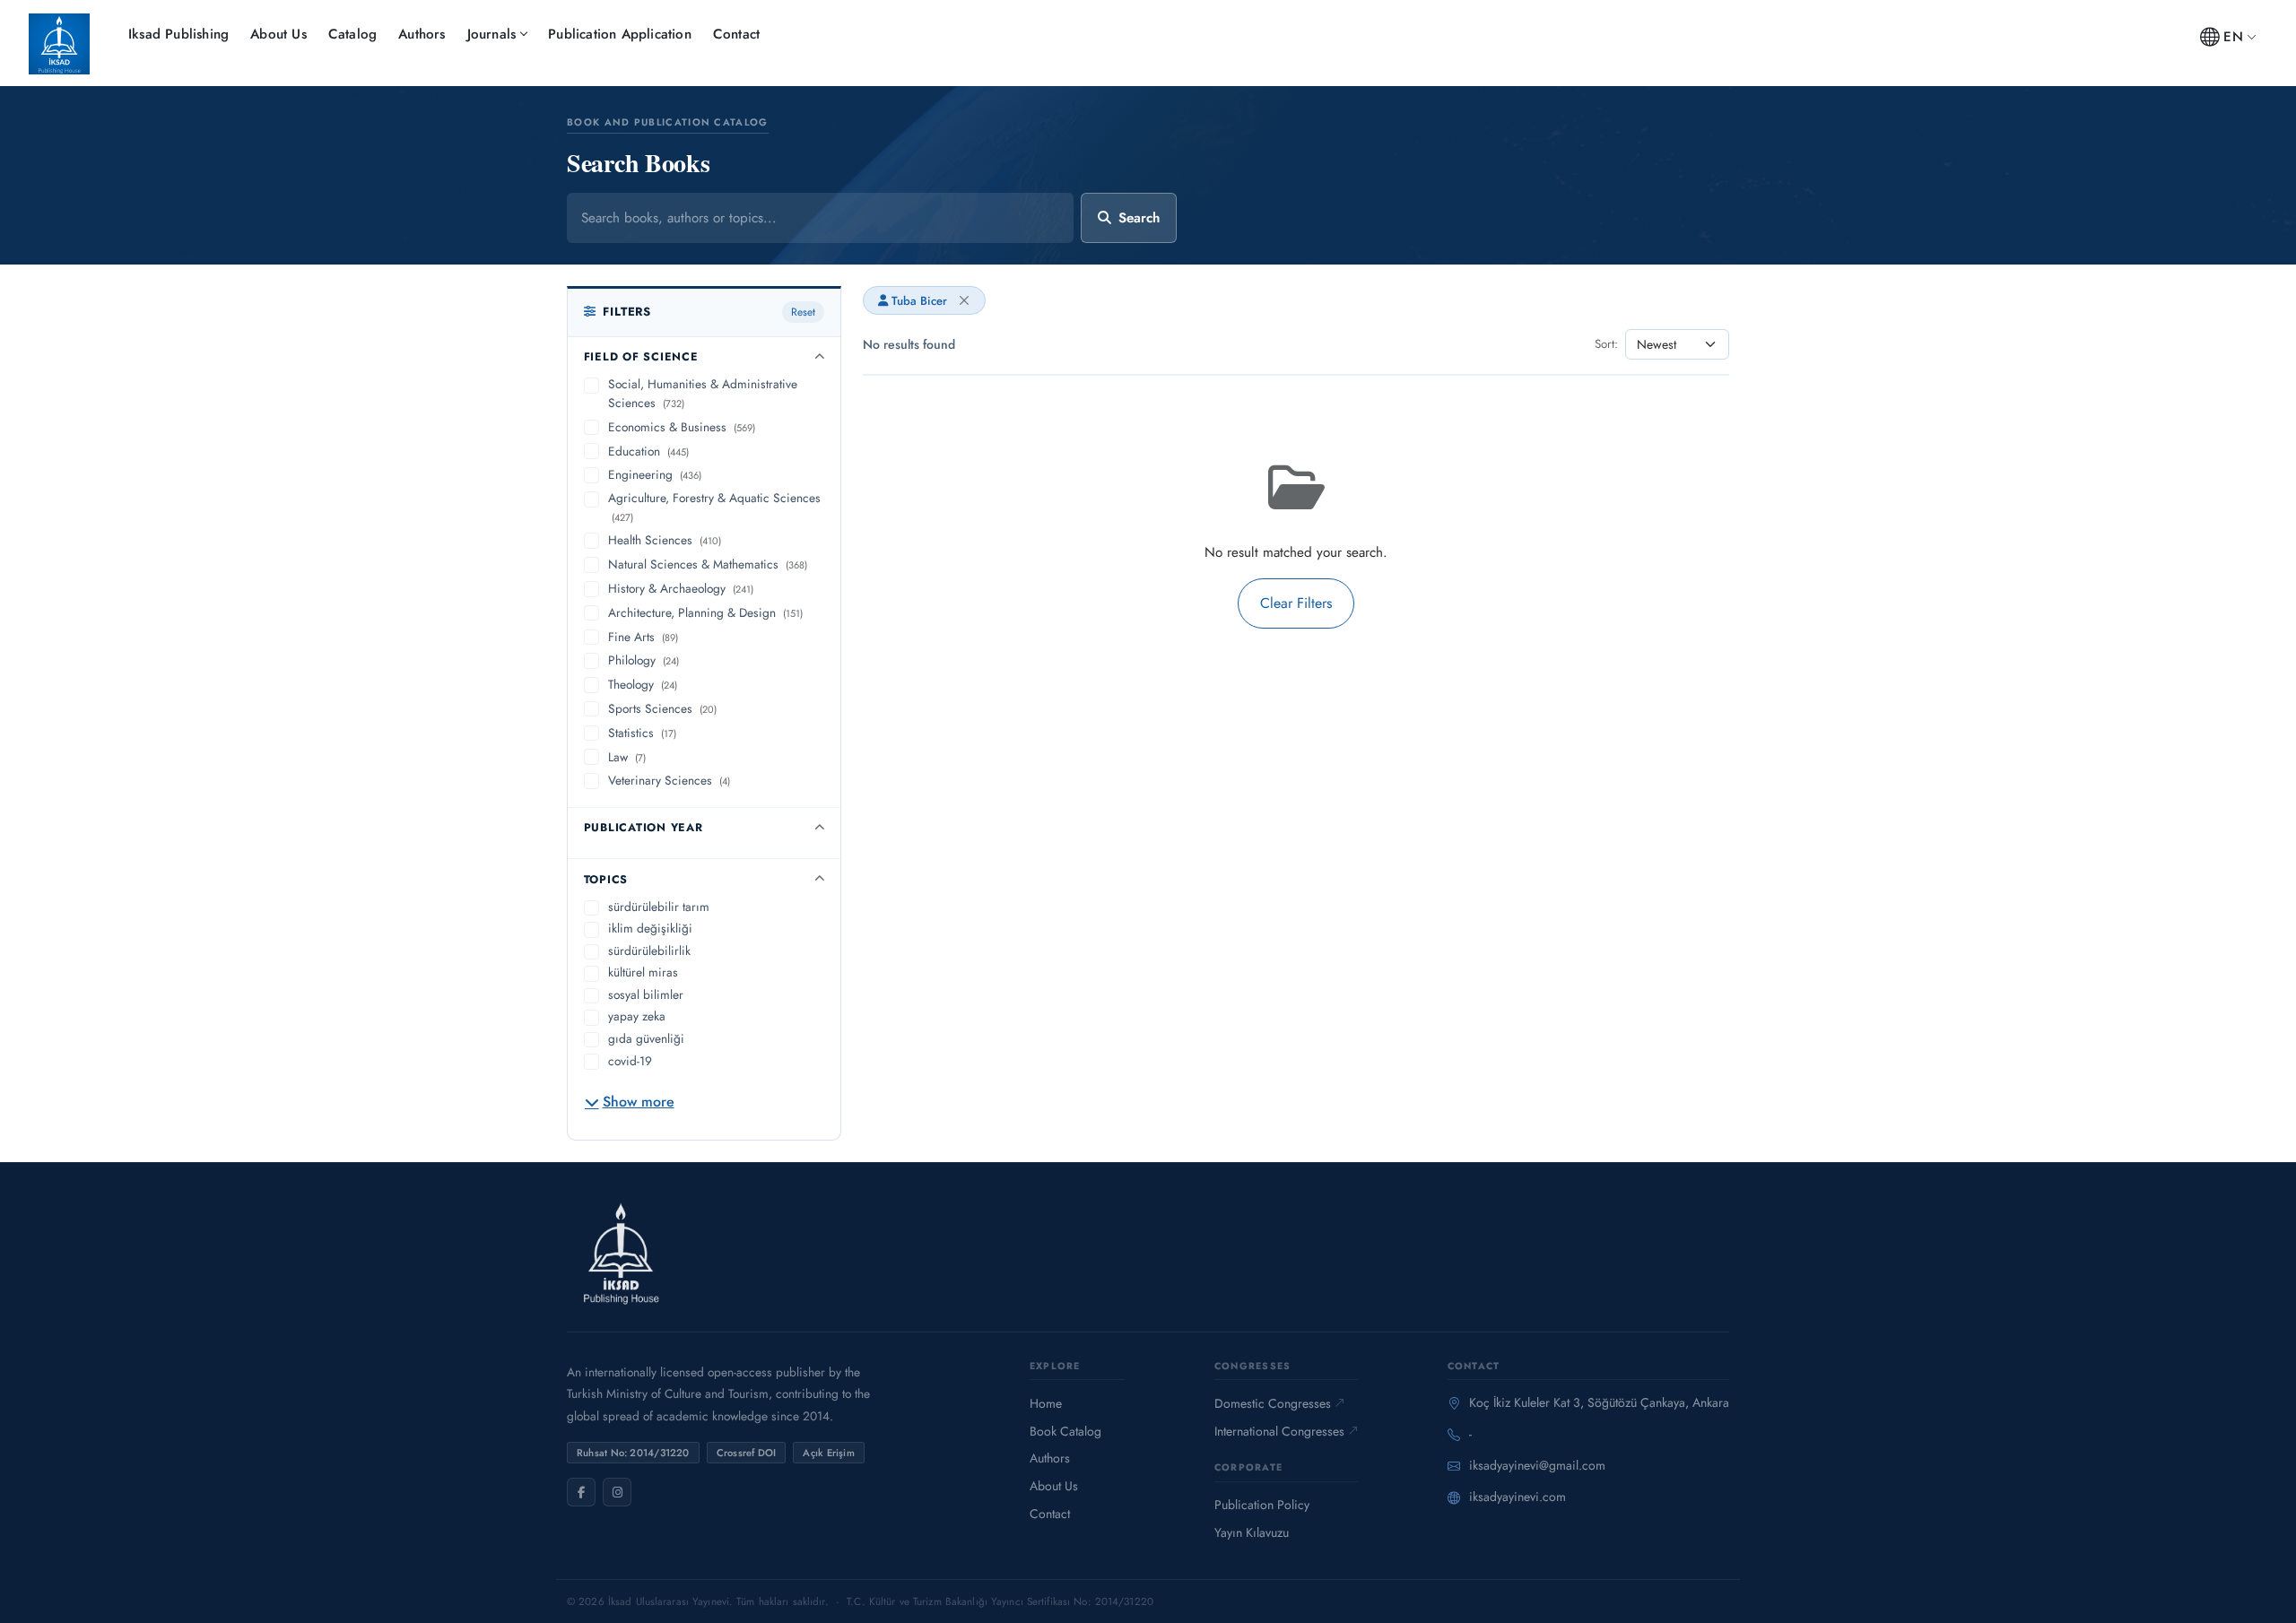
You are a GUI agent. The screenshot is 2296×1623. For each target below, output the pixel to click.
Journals (492, 34)
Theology (643, 684)
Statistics (642, 733)
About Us (278, 34)
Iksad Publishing (178, 34)
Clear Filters (1296, 603)
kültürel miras (643, 972)
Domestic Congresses (1273, 1403)
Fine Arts (643, 637)
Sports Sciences (662, 708)
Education (648, 451)
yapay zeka (637, 1016)
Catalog (352, 34)
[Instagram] (617, 1492)
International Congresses (1279, 1431)
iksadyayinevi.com (1518, 1497)
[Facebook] (581, 1492)
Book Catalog (1065, 1431)
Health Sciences (665, 540)
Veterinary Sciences (669, 780)
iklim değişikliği (650, 928)
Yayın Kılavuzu (1252, 1532)
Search (1139, 218)
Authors (422, 34)
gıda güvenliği (646, 1038)
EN (2233, 37)
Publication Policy (1262, 1505)
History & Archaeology (681, 588)
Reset (803, 312)
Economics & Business (682, 427)
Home (1046, 1403)
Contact (736, 34)
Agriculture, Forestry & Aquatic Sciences (714, 507)
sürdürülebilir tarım (659, 907)
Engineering (655, 474)
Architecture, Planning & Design (705, 612)
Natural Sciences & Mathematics (708, 564)
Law (627, 757)
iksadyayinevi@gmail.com (1537, 1465)
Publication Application (620, 34)
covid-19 (630, 1061)
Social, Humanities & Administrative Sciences (703, 393)
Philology (644, 660)
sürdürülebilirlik (649, 950)
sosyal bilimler (646, 994)
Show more (639, 1102)
